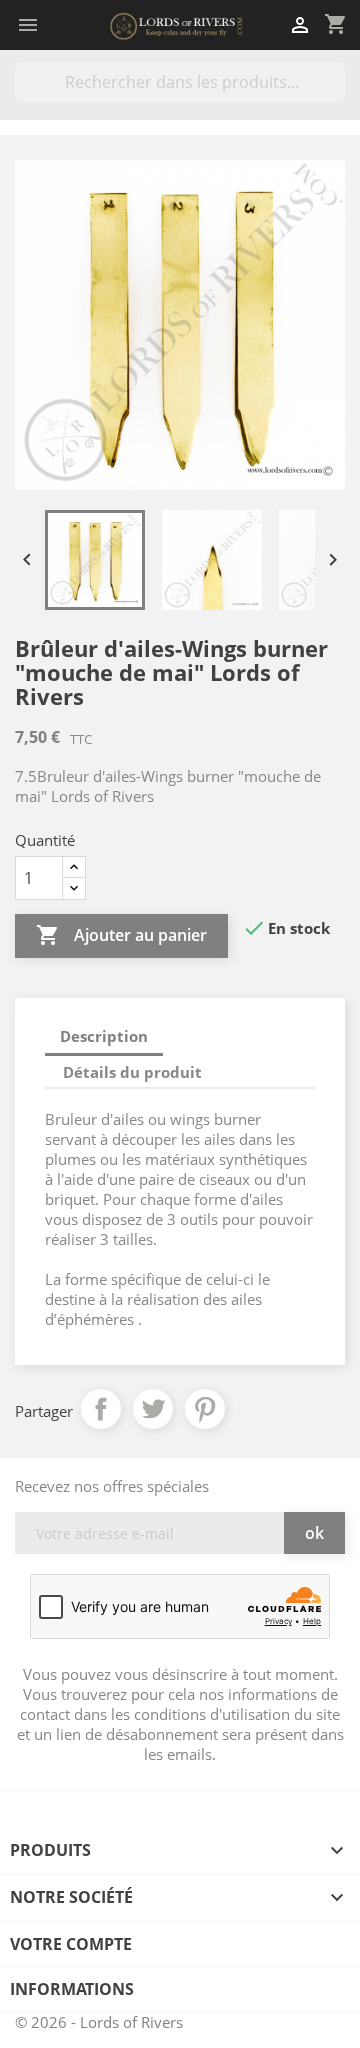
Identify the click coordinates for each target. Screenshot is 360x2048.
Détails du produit (132, 1072)
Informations (72, 1989)
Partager (101, 1409)
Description (104, 1036)
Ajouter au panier (121, 935)
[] (337, 96)
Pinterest (205, 1409)
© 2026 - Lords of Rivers (99, 2022)
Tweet (153, 1409)
